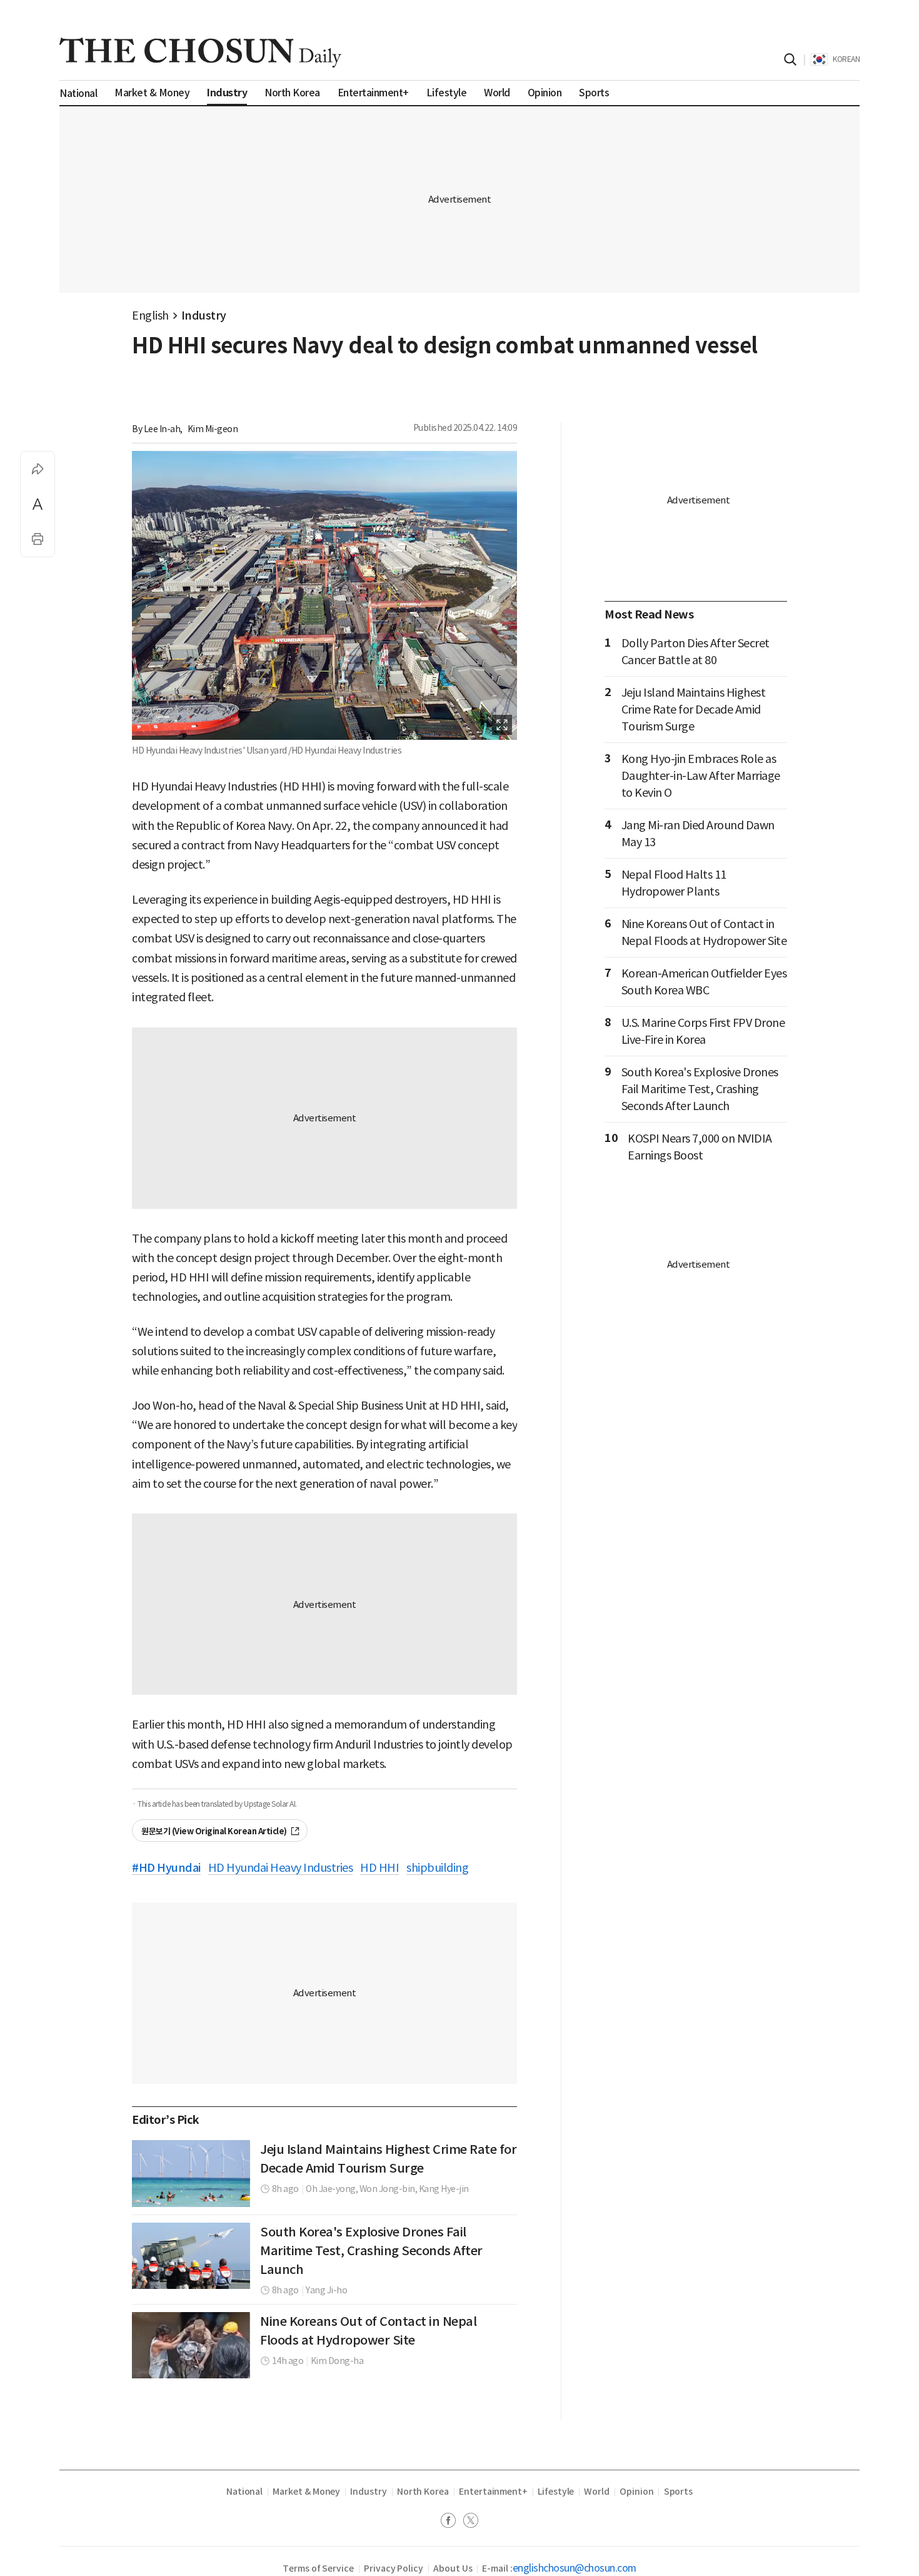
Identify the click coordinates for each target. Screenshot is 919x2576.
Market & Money (306, 2492)
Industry (204, 316)
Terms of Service (318, 2568)
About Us (453, 2568)
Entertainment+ (493, 2492)
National (244, 2492)
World (597, 2492)
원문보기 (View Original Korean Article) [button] (214, 1831)
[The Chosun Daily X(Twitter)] (471, 2522)
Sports (679, 2492)
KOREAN (846, 59)
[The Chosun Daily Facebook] (452, 2522)
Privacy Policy (394, 2568)
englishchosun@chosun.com (575, 2568)
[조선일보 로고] (200, 53)
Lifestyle (556, 2492)
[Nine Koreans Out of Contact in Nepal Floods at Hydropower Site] (191, 2345)
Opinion (637, 2492)
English (150, 316)
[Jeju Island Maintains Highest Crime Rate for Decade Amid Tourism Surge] (191, 2173)
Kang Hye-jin (444, 2189)
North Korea (423, 2492)
